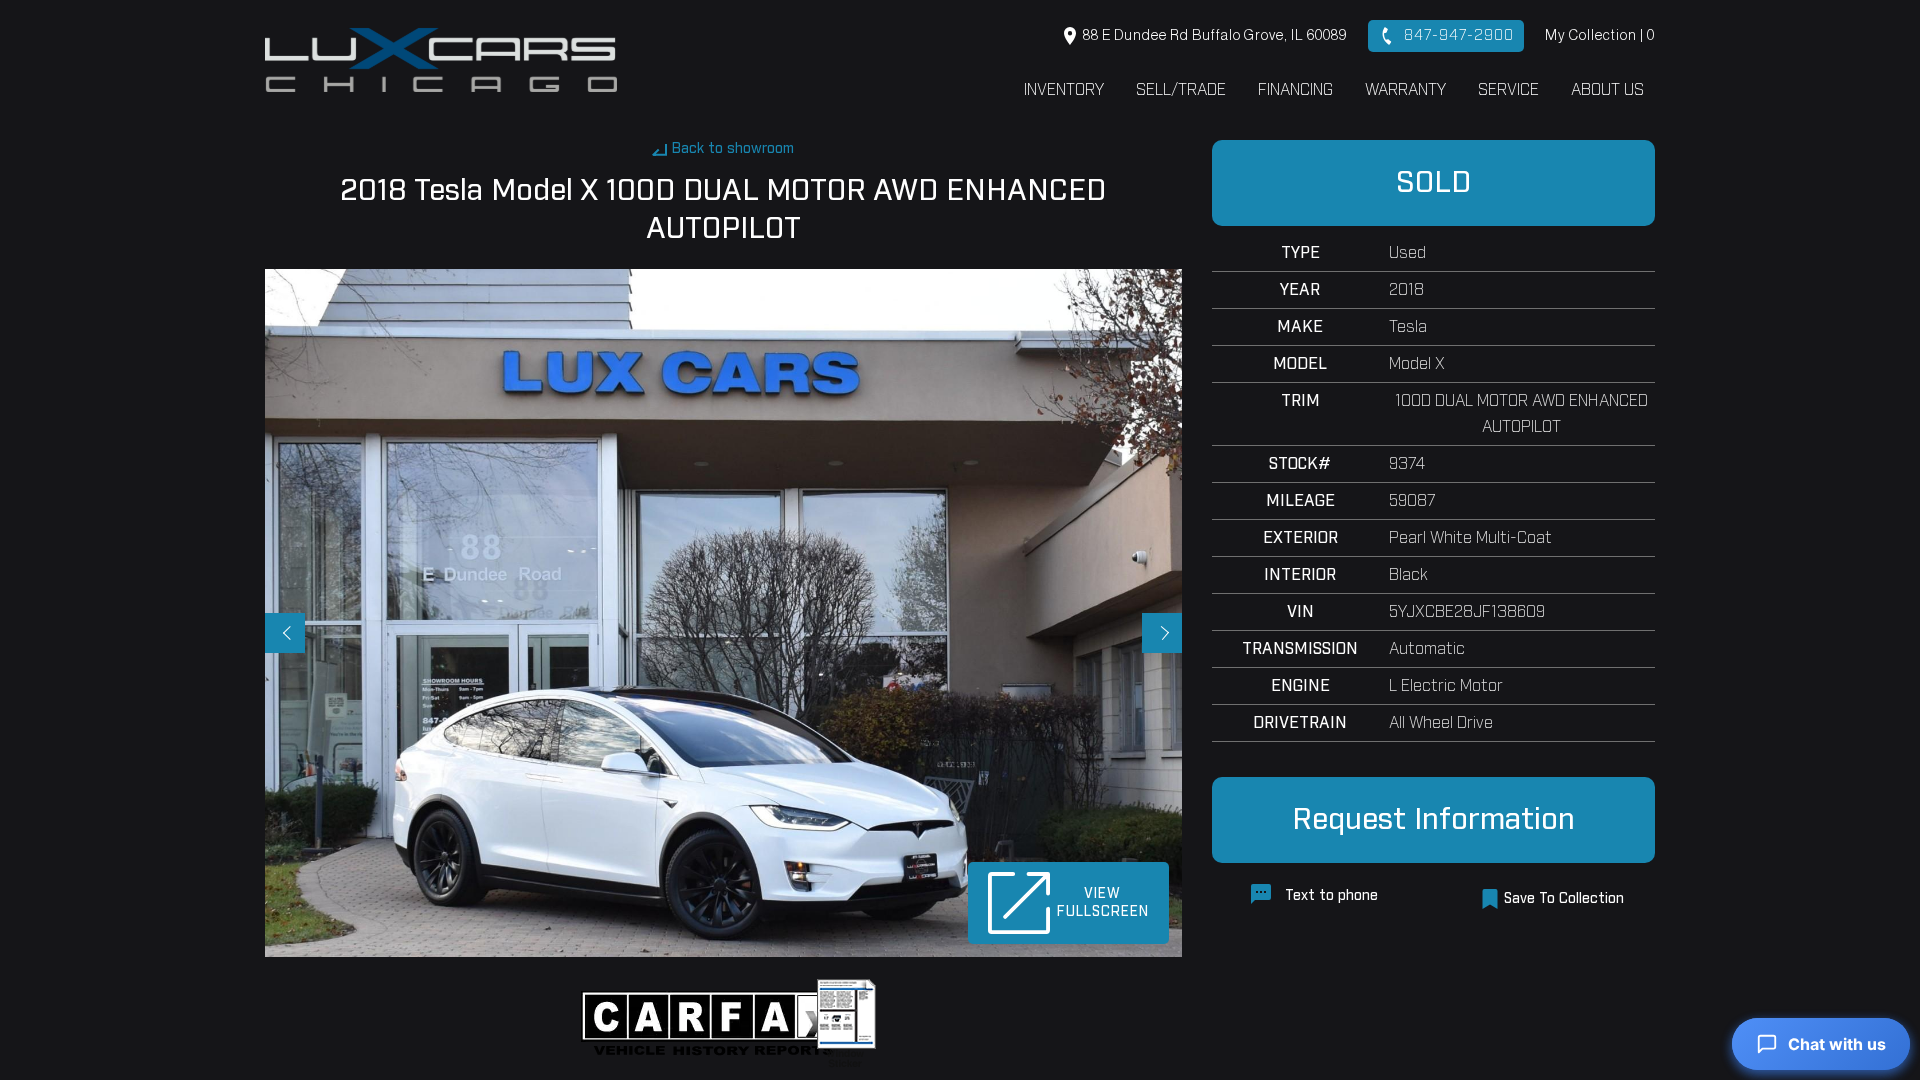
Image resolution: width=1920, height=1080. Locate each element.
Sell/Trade (1181, 90)
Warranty (1405, 90)
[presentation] (285, 633)
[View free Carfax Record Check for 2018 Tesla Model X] (717, 1023)
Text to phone (1329, 896)
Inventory (1064, 90)
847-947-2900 (1456, 36)
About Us (1607, 90)
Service (1508, 90)
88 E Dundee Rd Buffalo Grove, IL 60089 (1213, 36)
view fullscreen (1103, 903)
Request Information (1433, 820)
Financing (1295, 90)
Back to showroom (733, 149)
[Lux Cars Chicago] (441, 60)
